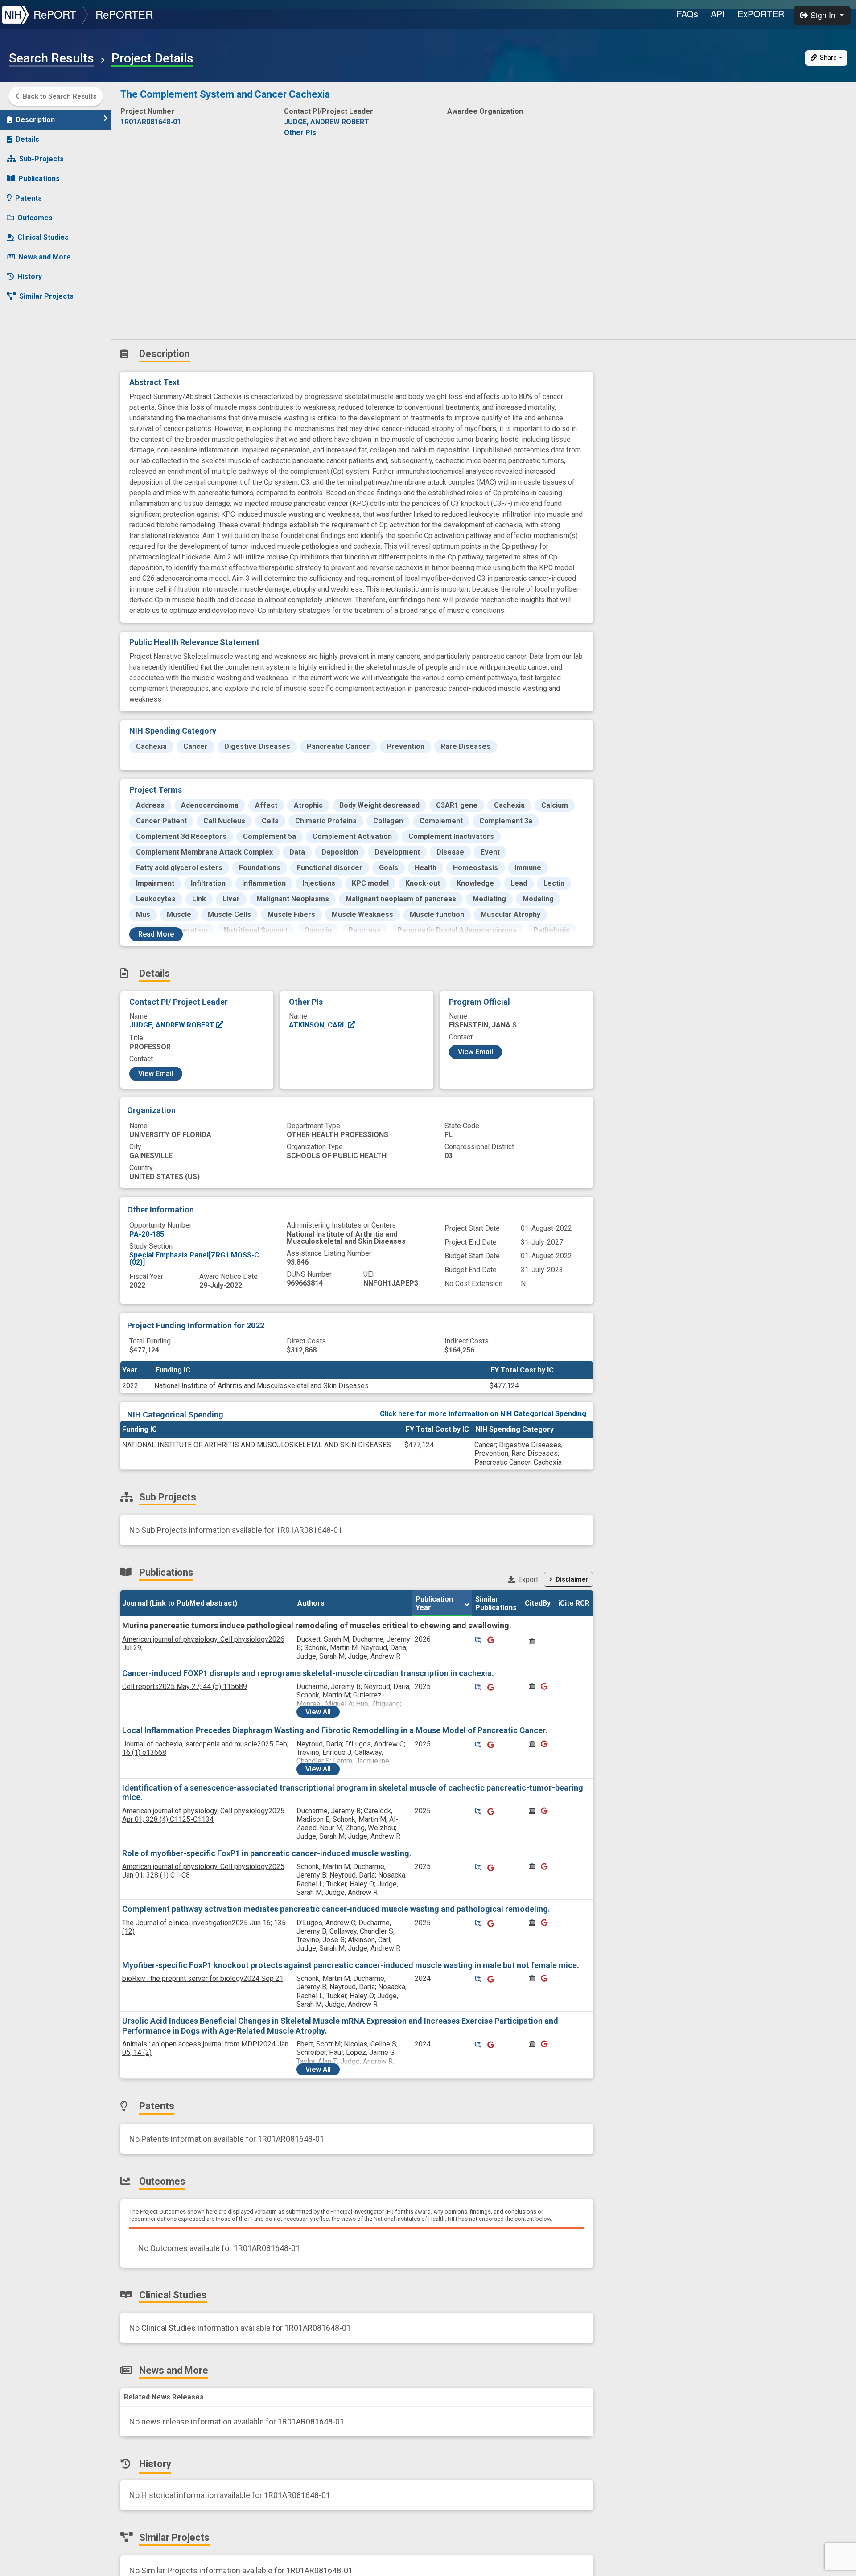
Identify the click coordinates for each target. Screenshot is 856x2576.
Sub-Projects (41, 159)
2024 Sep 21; (204, 1978)
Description (35, 120)
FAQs (687, 14)
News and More (45, 257)
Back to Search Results (60, 96)
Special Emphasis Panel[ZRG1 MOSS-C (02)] (194, 1259)
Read (156, 934)
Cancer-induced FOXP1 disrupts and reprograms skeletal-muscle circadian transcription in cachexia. (308, 1673)
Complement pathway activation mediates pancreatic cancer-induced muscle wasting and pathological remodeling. (336, 1909)
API (718, 14)
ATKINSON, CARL (318, 1025)
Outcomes (35, 218)
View (318, 1712)
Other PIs (300, 133)
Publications (39, 179)
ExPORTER (761, 14)
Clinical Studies (43, 237)
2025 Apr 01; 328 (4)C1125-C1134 (203, 1815)
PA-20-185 (147, 1234)
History (30, 277)
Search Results (51, 58)
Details (27, 139)
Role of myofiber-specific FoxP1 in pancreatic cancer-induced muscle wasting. (267, 1853)
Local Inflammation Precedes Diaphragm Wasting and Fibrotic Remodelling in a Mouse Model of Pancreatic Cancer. (335, 1730)
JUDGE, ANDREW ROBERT (173, 1025)
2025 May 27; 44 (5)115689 (185, 1687)
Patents (29, 198)
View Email (156, 1074)
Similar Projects (46, 296)
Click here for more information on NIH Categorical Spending (483, 1414)
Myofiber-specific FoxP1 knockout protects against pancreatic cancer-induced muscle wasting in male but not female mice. (351, 1965)
